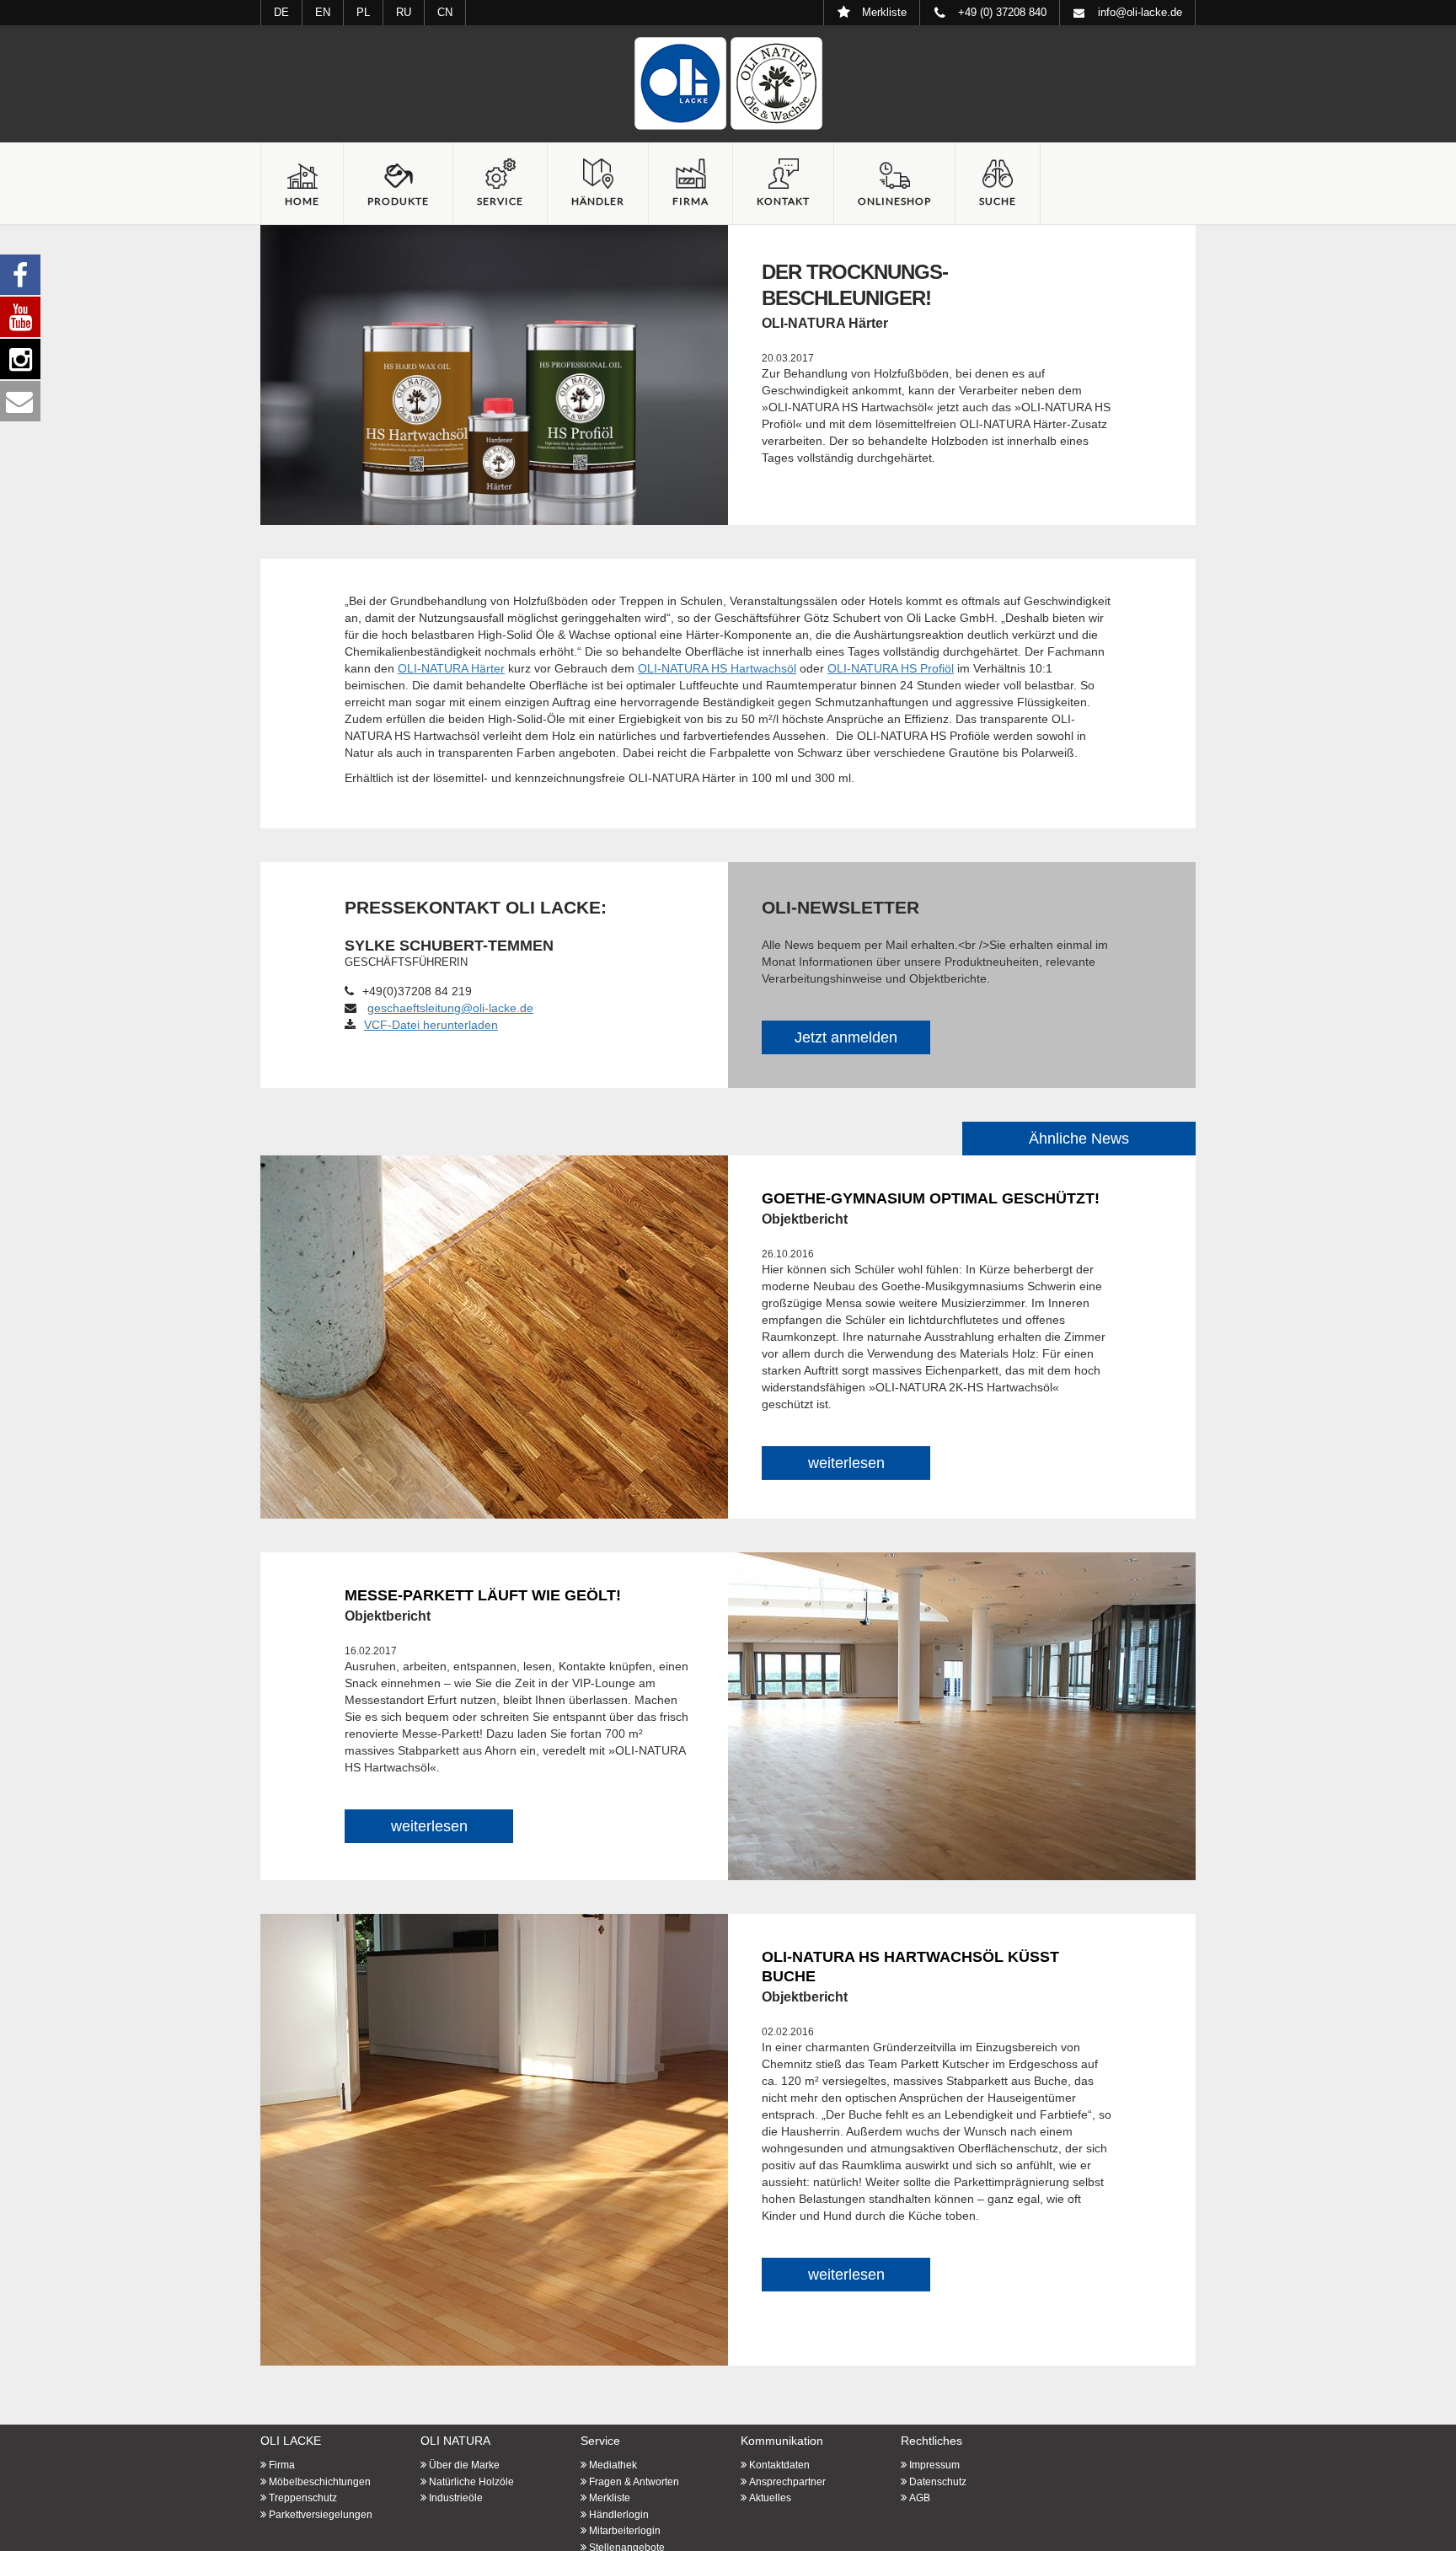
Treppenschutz (303, 2498)
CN (445, 12)
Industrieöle (456, 2498)
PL (363, 12)
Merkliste (610, 2498)
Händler (598, 201)
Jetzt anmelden (846, 1037)
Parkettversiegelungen (321, 2515)
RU (404, 12)
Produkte (398, 201)
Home (302, 201)
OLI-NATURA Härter (451, 668)
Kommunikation (782, 2441)
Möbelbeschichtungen (320, 2482)
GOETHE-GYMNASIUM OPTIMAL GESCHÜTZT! (931, 1198)
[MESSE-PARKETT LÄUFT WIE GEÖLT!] (962, 1715)
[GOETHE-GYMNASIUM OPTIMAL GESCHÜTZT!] (494, 1335)
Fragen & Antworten (634, 2482)
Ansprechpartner (787, 2482)
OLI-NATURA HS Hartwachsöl (717, 668)
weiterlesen (846, 1463)
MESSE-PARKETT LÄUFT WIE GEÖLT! (483, 1595)
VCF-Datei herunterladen (431, 1025)
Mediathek (613, 2465)
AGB (920, 2498)
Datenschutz (938, 2482)
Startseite (728, 83)
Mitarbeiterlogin (625, 2531)
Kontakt (783, 201)
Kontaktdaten (779, 2465)
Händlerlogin (619, 2515)
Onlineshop (894, 201)
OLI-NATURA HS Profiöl (891, 668)
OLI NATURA (455, 2441)
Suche (998, 201)
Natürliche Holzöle (471, 2482)
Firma (691, 201)
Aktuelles (770, 2498)
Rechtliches (931, 2441)
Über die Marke (464, 2465)
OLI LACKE (291, 2441)
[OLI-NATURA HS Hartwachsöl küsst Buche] (494, 2138)
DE (281, 12)
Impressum (934, 2465)
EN (323, 12)
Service (500, 201)
